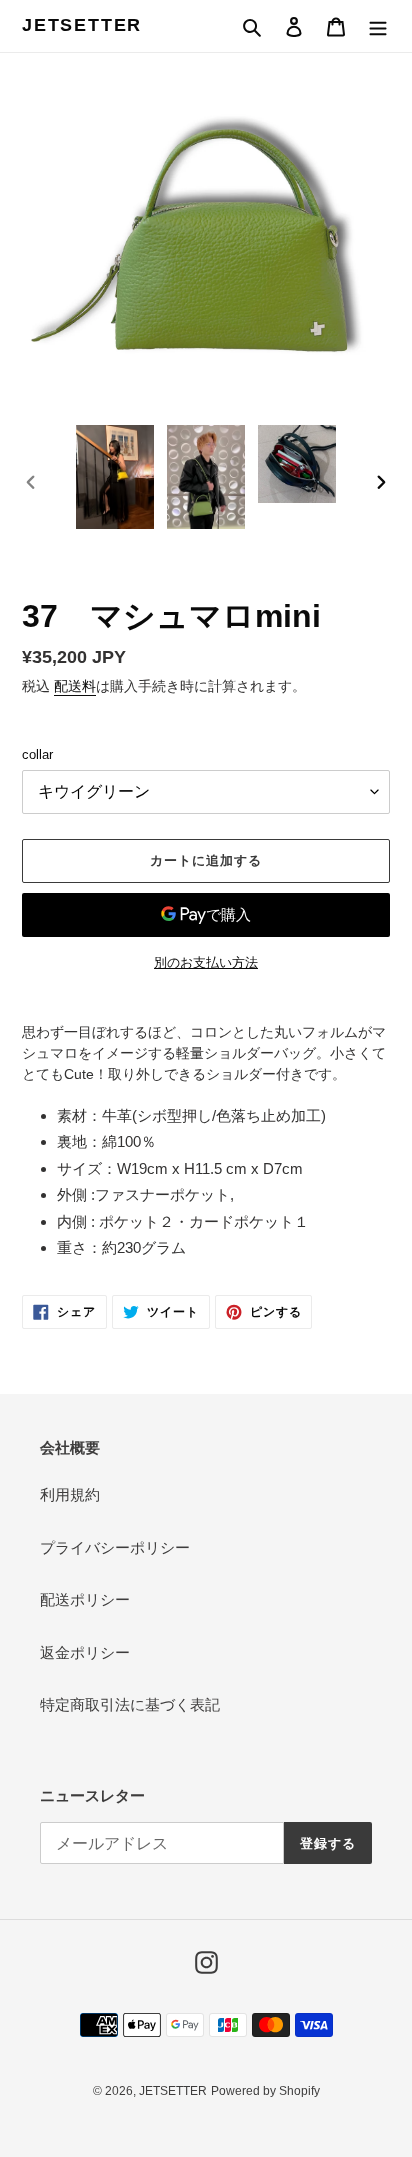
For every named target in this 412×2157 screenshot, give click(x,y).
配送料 (75, 686)
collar (37, 754)
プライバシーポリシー (115, 1547)
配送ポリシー (85, 1599)
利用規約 (70, 1494)
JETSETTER (82, 25)
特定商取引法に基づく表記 (130, 1704)
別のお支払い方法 (206, 962)
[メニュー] (378, 26)
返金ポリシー (85, 1652)
